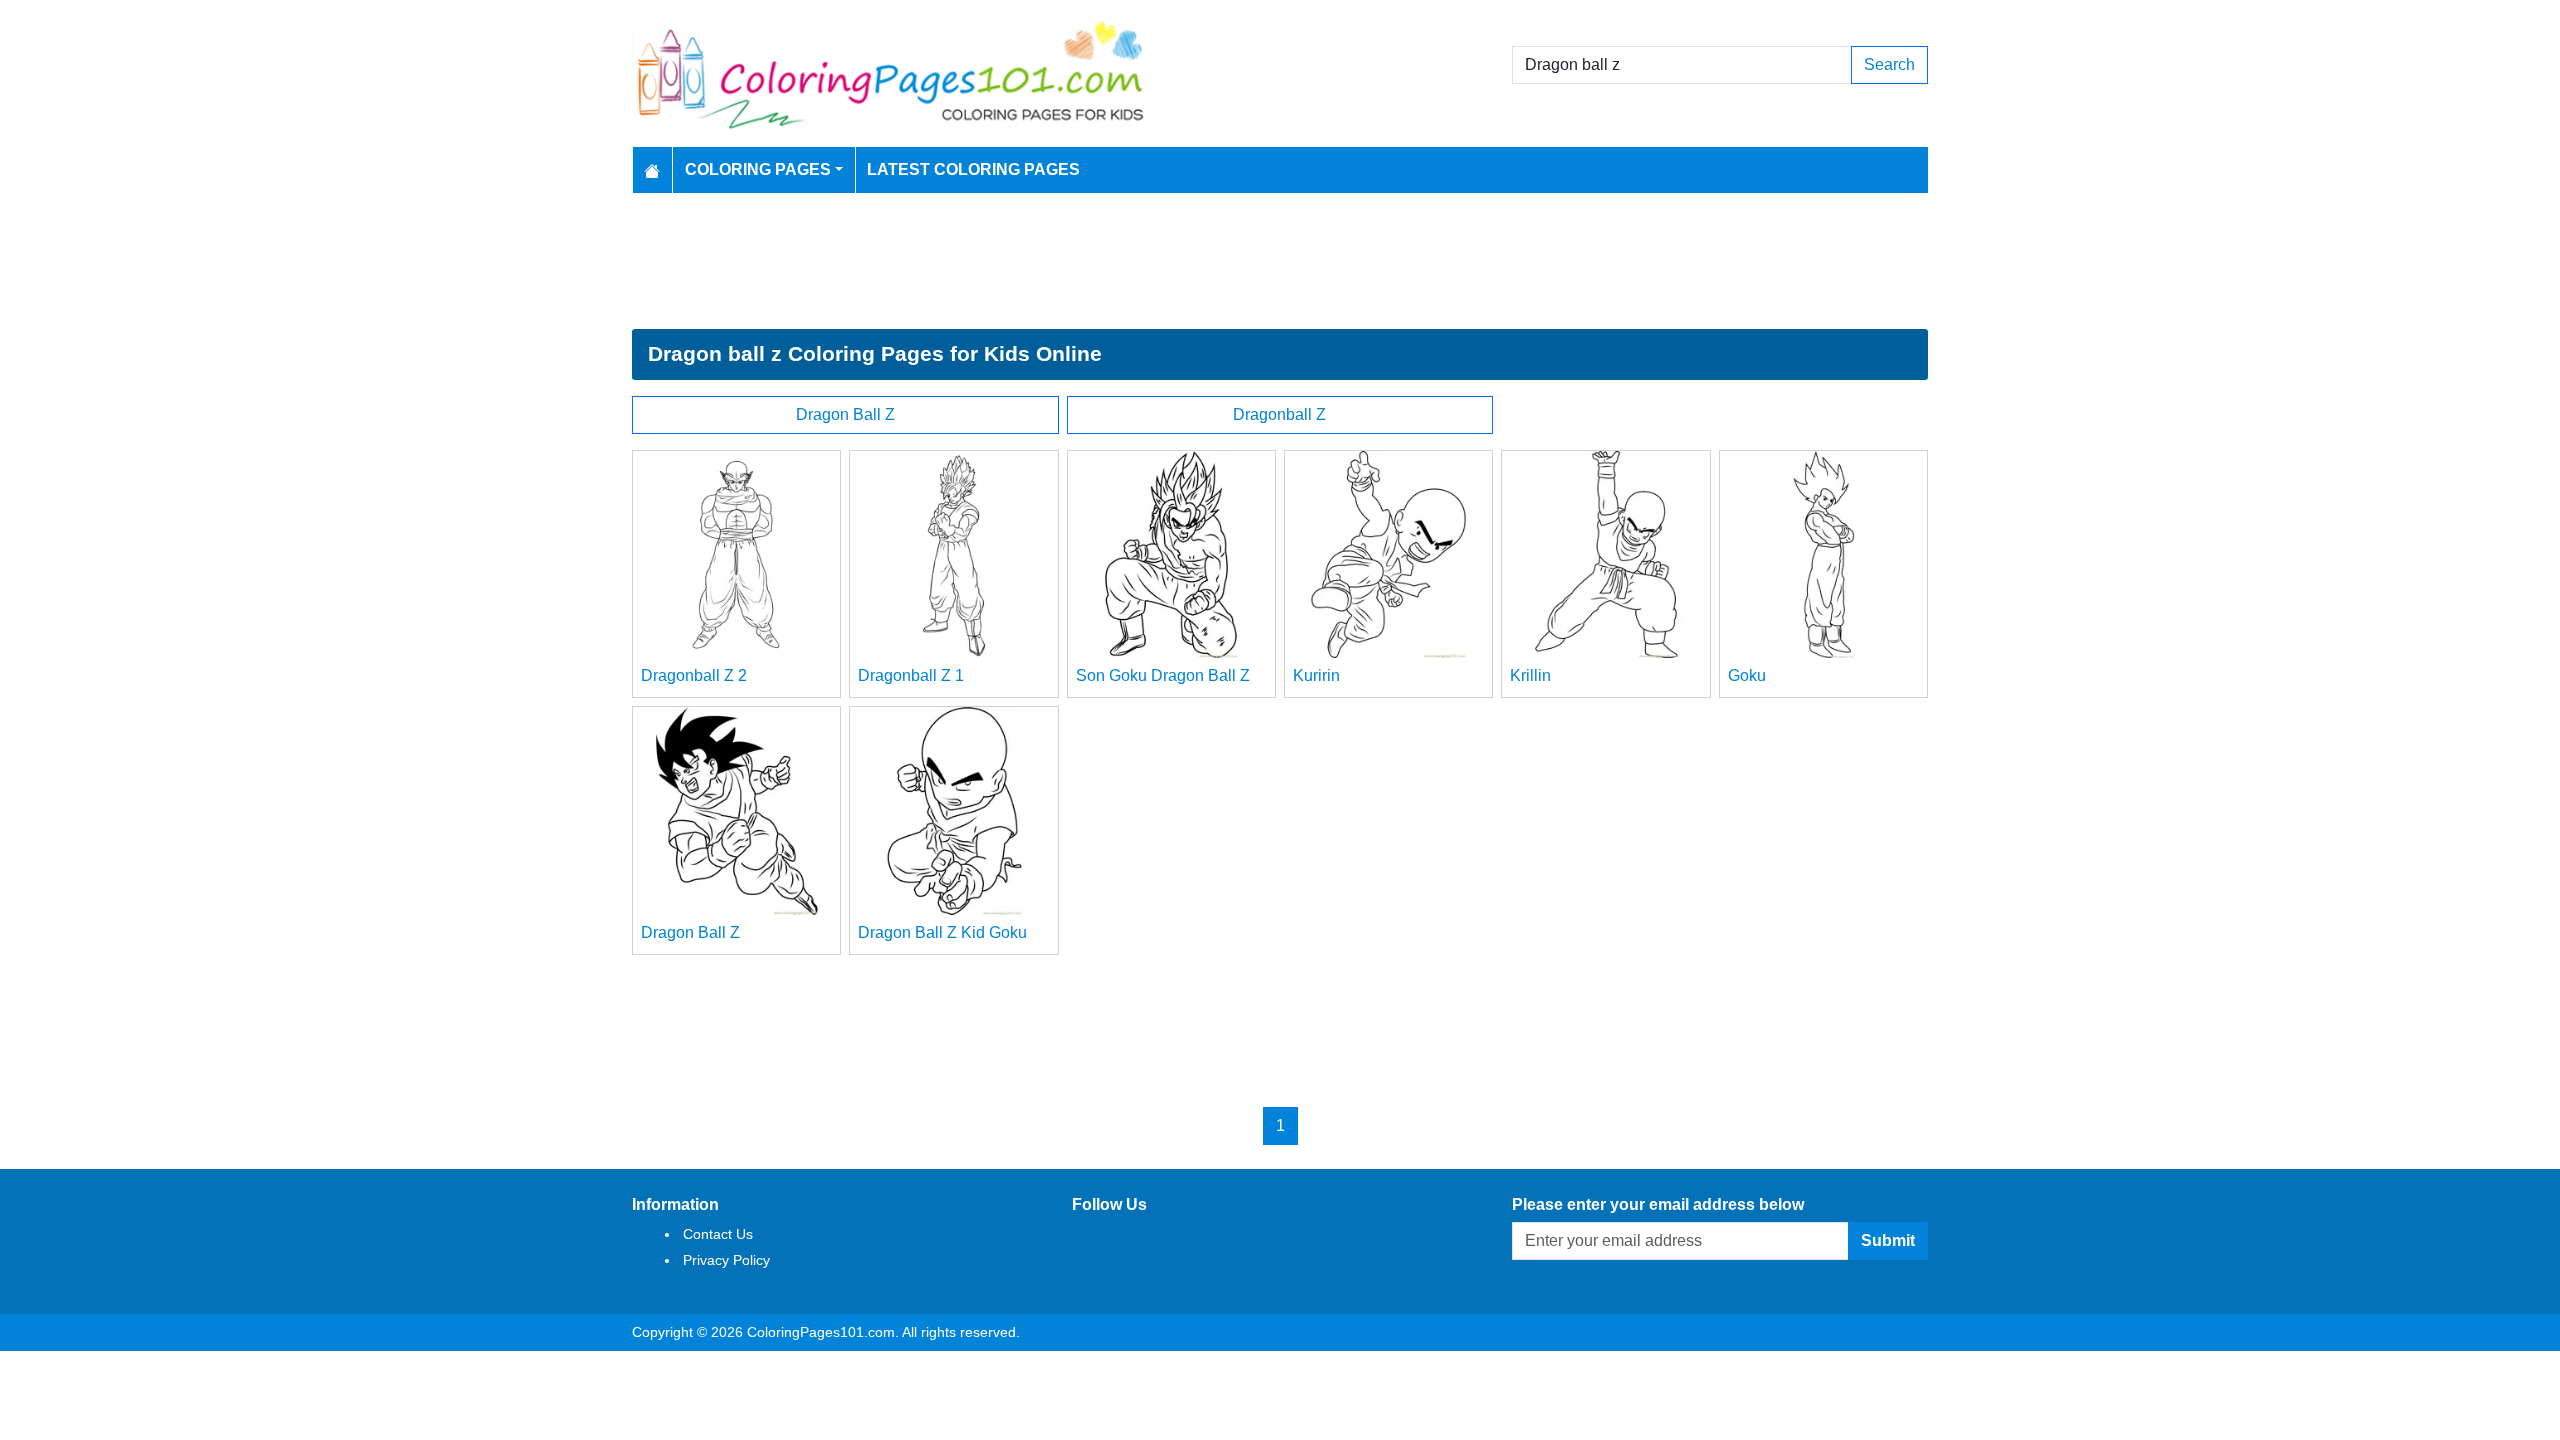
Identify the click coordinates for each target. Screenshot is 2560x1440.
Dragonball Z (1279, 414)
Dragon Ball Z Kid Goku (942, 932)
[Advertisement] (1280, 261)
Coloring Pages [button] (758, 169)
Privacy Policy (726, 1260)
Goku (1747, 675)
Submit (1888, 1240)
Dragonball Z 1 (911, 675)
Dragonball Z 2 (694, 675)
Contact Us (718, 1234)
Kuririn (1316, 675)
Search (1889, 64)
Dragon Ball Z (845, 414)
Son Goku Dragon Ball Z (1163, 675)
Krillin (1530, 675)
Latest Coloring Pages (973, 169)
